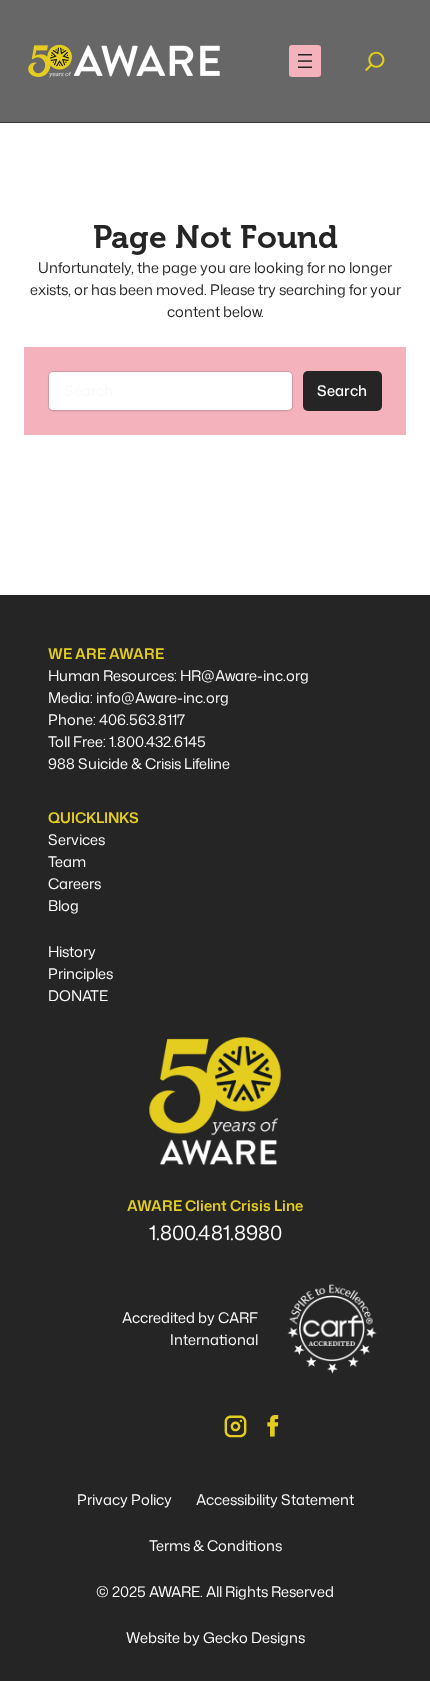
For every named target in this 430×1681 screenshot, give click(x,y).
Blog (63, 905)
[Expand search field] (375, 61)
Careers (74, 883)
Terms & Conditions (215, 1545)
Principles (80, 973)
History (72, 951)
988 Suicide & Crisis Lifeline (139, 763)
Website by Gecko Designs (215, 1637)
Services (76, 839)
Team (67, 861)
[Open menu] (305, 61)
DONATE (78, 995)
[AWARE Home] (124, 61)
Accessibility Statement (275, 1499)
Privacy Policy (124, 1499)
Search (342, 390)
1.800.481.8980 (215, 1232)
